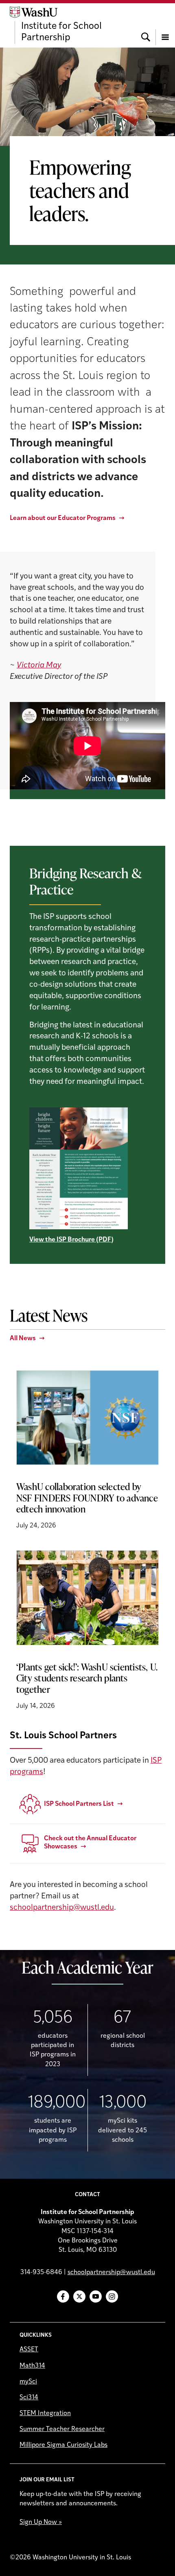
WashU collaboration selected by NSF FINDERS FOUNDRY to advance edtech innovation (87, 1498)
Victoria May (39, 666)
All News (23, 1339)
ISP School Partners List (79, 1804)
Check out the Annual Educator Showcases (90, 1843)
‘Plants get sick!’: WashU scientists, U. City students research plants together (87, 1678)
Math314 (32, 2366)
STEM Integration (45, 2414)
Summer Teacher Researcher (62, 2429)
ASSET (29, 2350)
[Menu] (165, 25)
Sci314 (29, 2398)
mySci (28, 2382)
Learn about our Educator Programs (63, 518)
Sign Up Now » (41, 2522)
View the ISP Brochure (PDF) (71, 1240)
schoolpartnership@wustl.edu (62, 1908)
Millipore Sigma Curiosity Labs (63, 2445)
